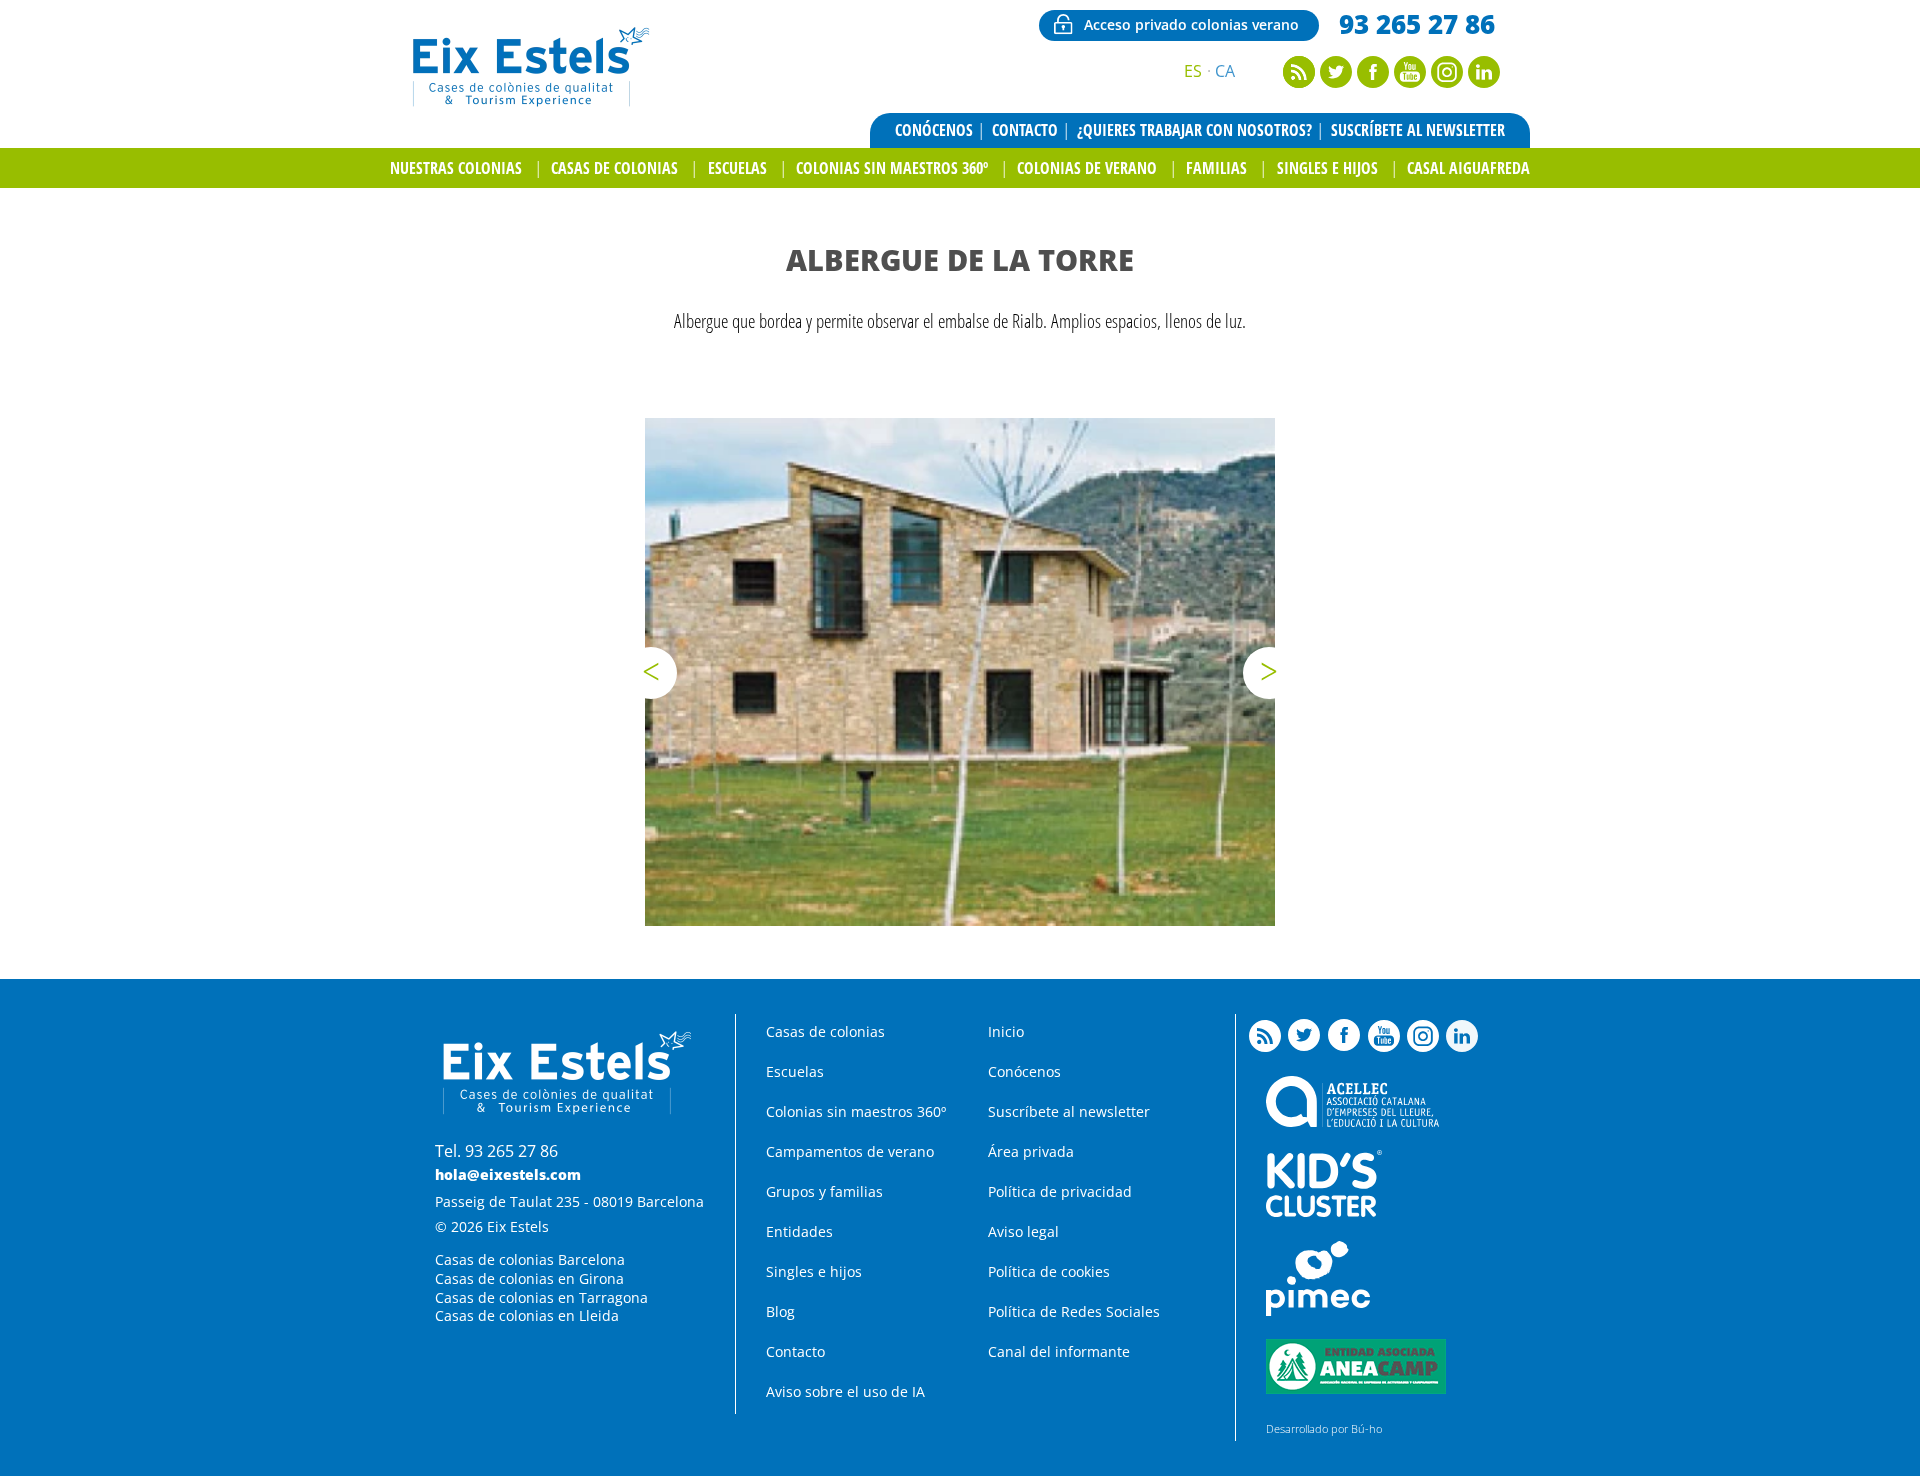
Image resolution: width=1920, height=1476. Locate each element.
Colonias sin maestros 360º (892, 168)
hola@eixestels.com (508, 1174)
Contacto (1025, 130)
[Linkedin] (1484, 82)
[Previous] (651, 673)
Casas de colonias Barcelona (530, 1259)
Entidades (799, 1231)
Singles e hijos (1327, 168)
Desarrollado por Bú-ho (1324, 1428)
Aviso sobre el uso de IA (845, 1391)
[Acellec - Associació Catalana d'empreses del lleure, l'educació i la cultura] (1352, 1121)
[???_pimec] (1318, 1310)
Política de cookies (1049, 1271)
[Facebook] (1373, 82)
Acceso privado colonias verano (1191, 24)
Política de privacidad (1060, 1191)
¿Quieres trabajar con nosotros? (1194, 130)
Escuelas (737, 168)
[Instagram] (1447, 82)
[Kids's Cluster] (1324, 1211)
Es (1193, 71)
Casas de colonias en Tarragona (541, 1297)
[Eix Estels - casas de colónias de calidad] (528, 104)
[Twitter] (1336, 82)
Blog (780, 1311)
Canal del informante (1059, 1351)
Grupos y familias (824, 1191)
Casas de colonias (614, 168)
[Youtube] (1410, 82)
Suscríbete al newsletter (1418, 130)
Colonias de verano (1087, 168)
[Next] (1269, 673)
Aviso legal (1023, 1231)
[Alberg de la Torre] (960, 672)
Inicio (1006, 1031)
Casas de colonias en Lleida (527, 1315)
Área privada (1031, 1151)
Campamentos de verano (850, 1151)
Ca (1225, 71)
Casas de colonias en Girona (529, 1278)
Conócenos (934, 130)
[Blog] (1299, 82)
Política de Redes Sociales (1074, 1311)
